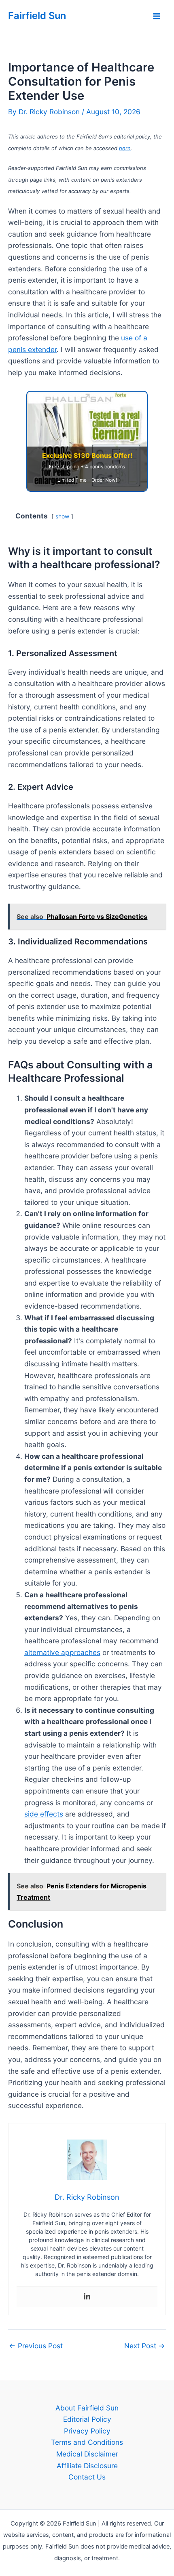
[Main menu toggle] (157, 16)
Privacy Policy (87, 2431)
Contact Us (87, 2477)
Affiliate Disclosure (87, 2466)
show (62, 516)
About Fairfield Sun (87, 2408)
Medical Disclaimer (87, 2454)
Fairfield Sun (37, 16)
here (125, 148)
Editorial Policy (87, 2419)
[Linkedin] (87, 2297)
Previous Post (36, 2346)
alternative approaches (62, 1652)
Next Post (145, 2346)
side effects (44, 1814)
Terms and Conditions (87, 2442)
